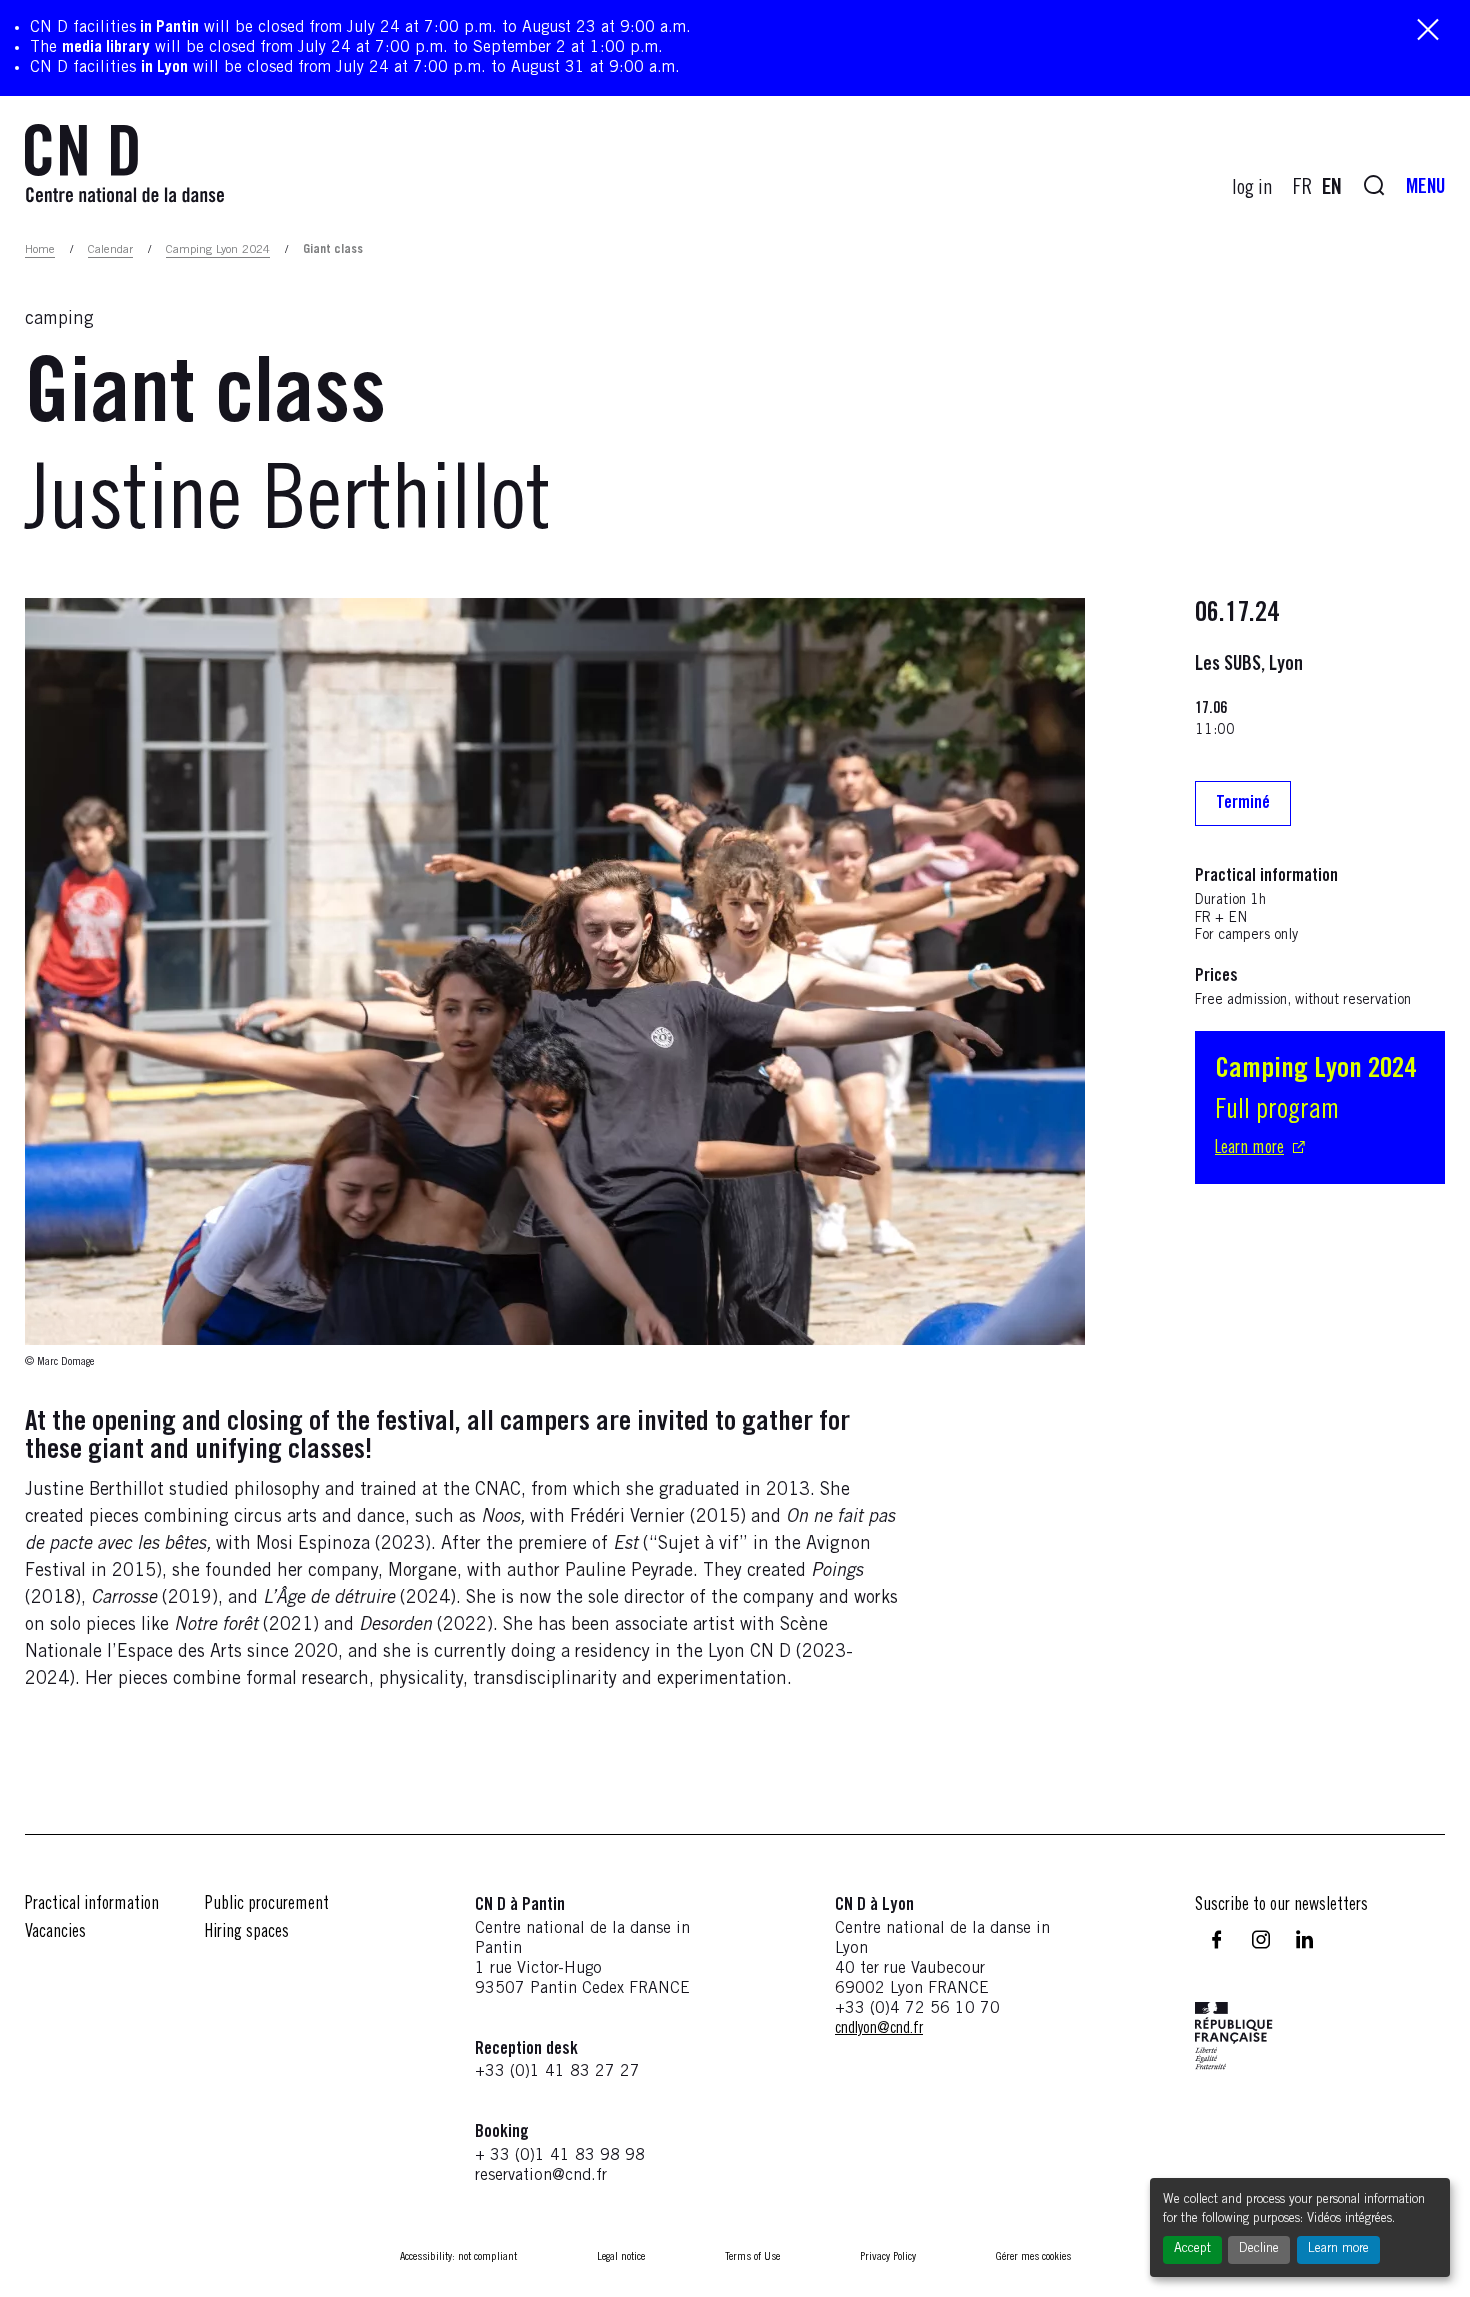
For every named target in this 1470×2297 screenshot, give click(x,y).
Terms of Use (752, 2257)
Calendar (110, 250)
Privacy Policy (888, 2257)
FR (1302, 189)
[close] (1428, 31)
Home (40, 250)
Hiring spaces (247, 1933)
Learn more (1338, 2249)
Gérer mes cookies (1033, 2257)
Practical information (92, 1905)
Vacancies (55, 1933)
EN (1332, 189)
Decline (1259, 2249)
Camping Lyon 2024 (218, 250)
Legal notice (621, 2257)
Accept (1192, 2249)
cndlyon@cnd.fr (879, 2029)
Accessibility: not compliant (458, 2257)
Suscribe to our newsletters (1281, 1906)
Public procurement (267, 1905)
